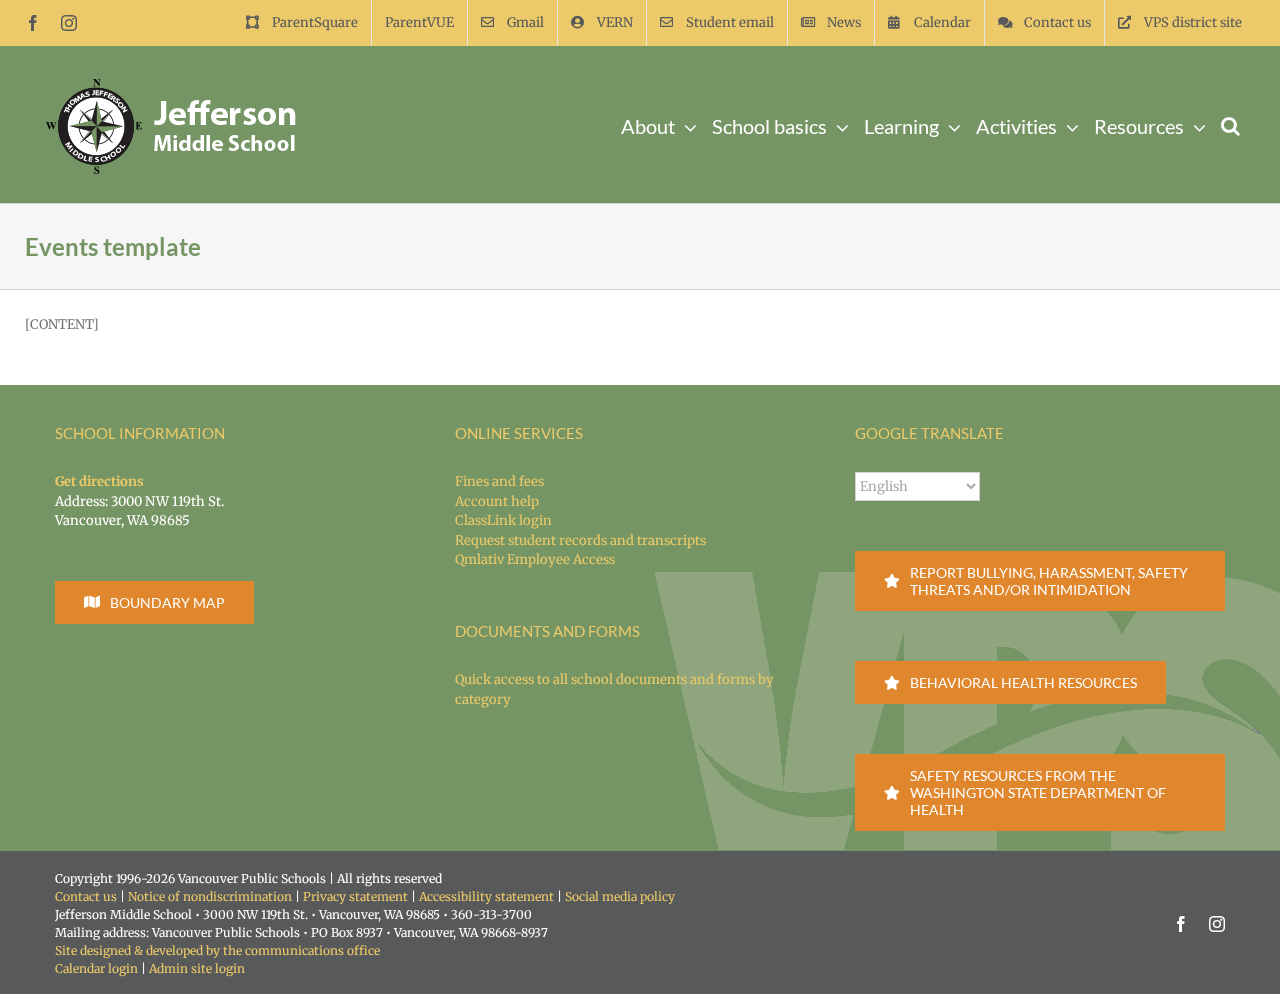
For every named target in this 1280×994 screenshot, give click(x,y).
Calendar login (96, 968)
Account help (497, 501)
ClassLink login (503, 520)
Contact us (86, 896)
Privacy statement (355, 896)
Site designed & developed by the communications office (217, 950)
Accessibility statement (486, 896)
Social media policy (620, 896)
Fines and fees (499, 481)
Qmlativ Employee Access (535, 559)
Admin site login (197, 968)
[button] (1230, 124)
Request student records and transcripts (580, 540)
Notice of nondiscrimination (210, 896)
